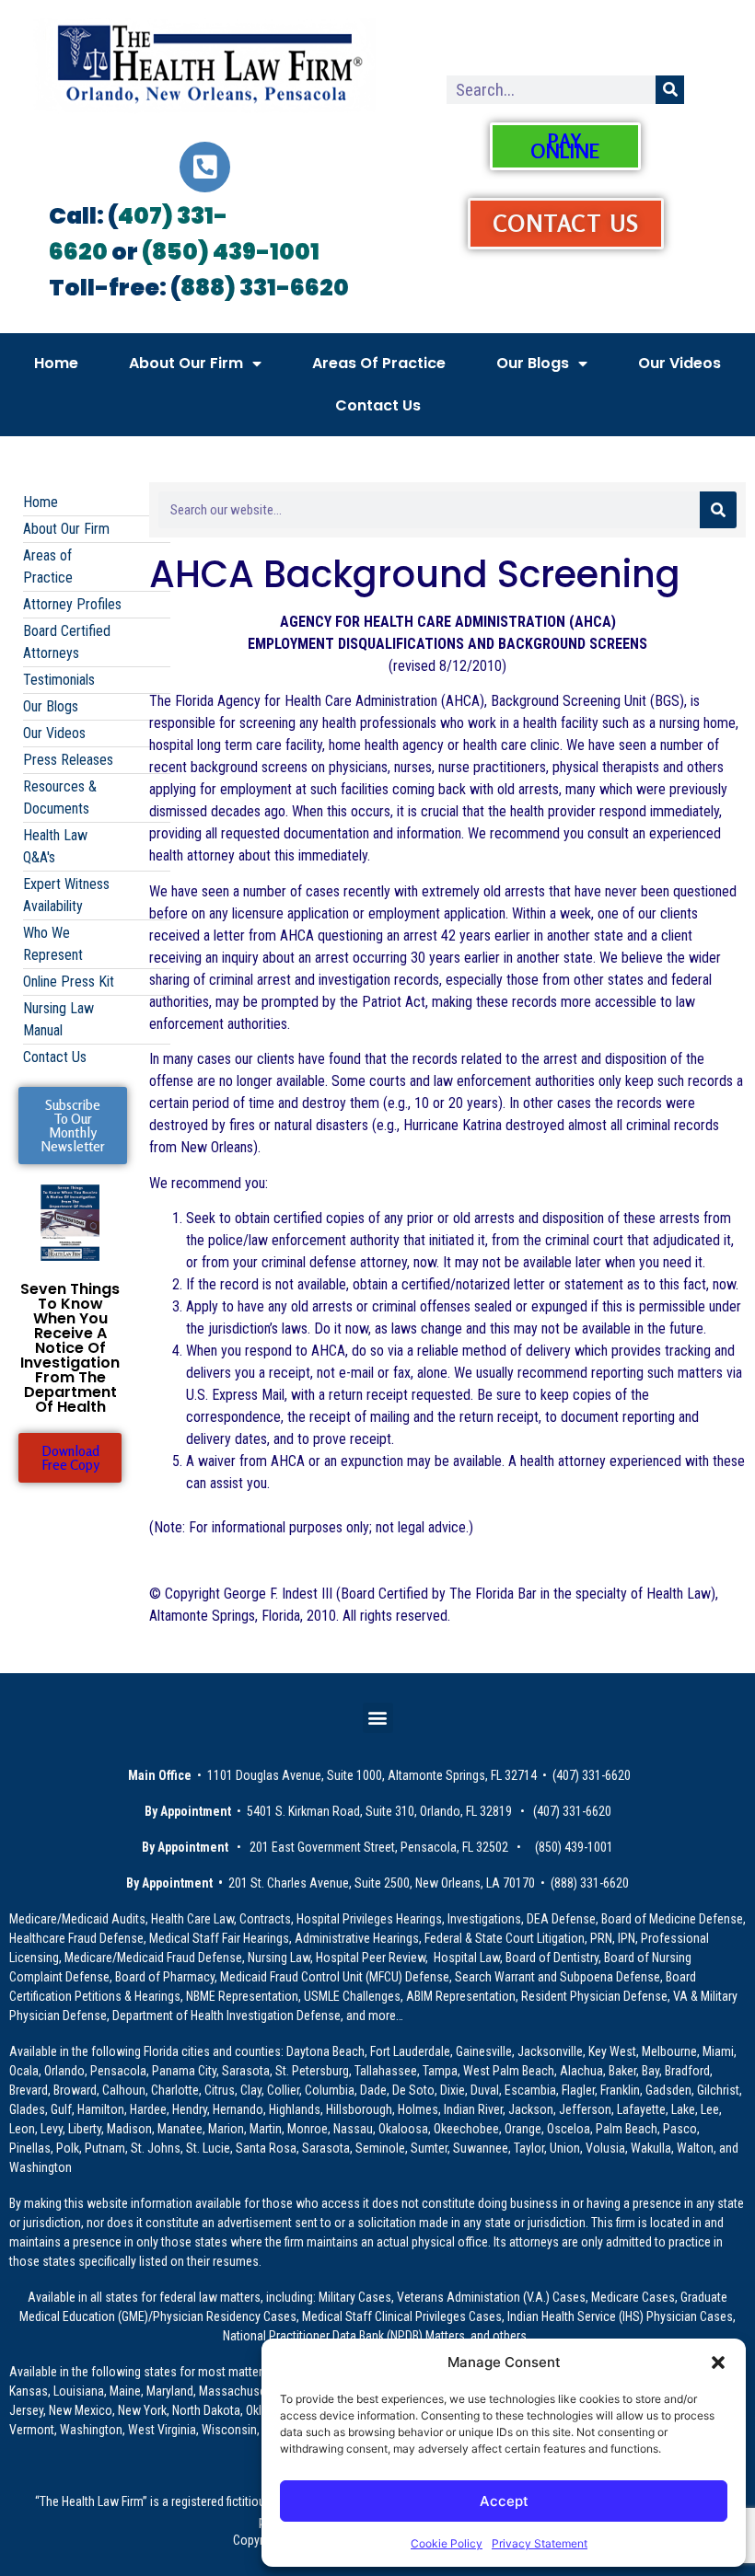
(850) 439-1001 (231, 252)
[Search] (670, 90)
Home (56, 363)
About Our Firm (186, 363)
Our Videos (679, 363)
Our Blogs (533, 363)
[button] (718, 2362)
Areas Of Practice (379, 363)
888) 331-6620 (265, 288)
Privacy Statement (540, 2543)
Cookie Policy (447, 2543)
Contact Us (378, 405)
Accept (504, 2501)
